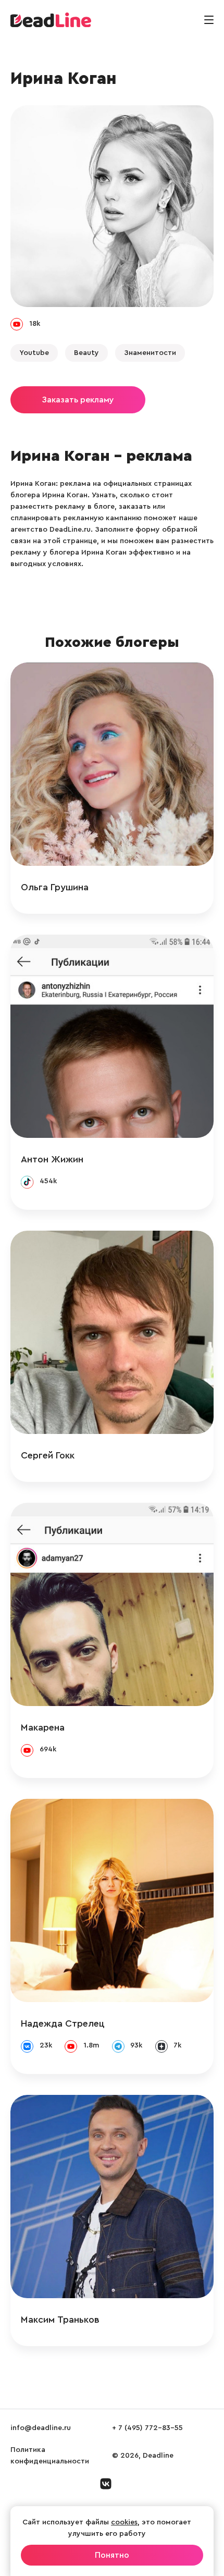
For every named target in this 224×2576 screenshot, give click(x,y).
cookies (124, 2522)
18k (35, 324)
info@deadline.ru (41, 2428)
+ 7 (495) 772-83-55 (147, 2428)
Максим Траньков (60, 2320)
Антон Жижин (52, 1159)
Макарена (43, 1727)
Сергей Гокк (48, 1455)
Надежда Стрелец (63, 2023)
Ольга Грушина (55, 887)
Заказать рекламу (78, 400)
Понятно (112, 2555)
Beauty (86, 353)
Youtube (34, 353)
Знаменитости (150, 353)
